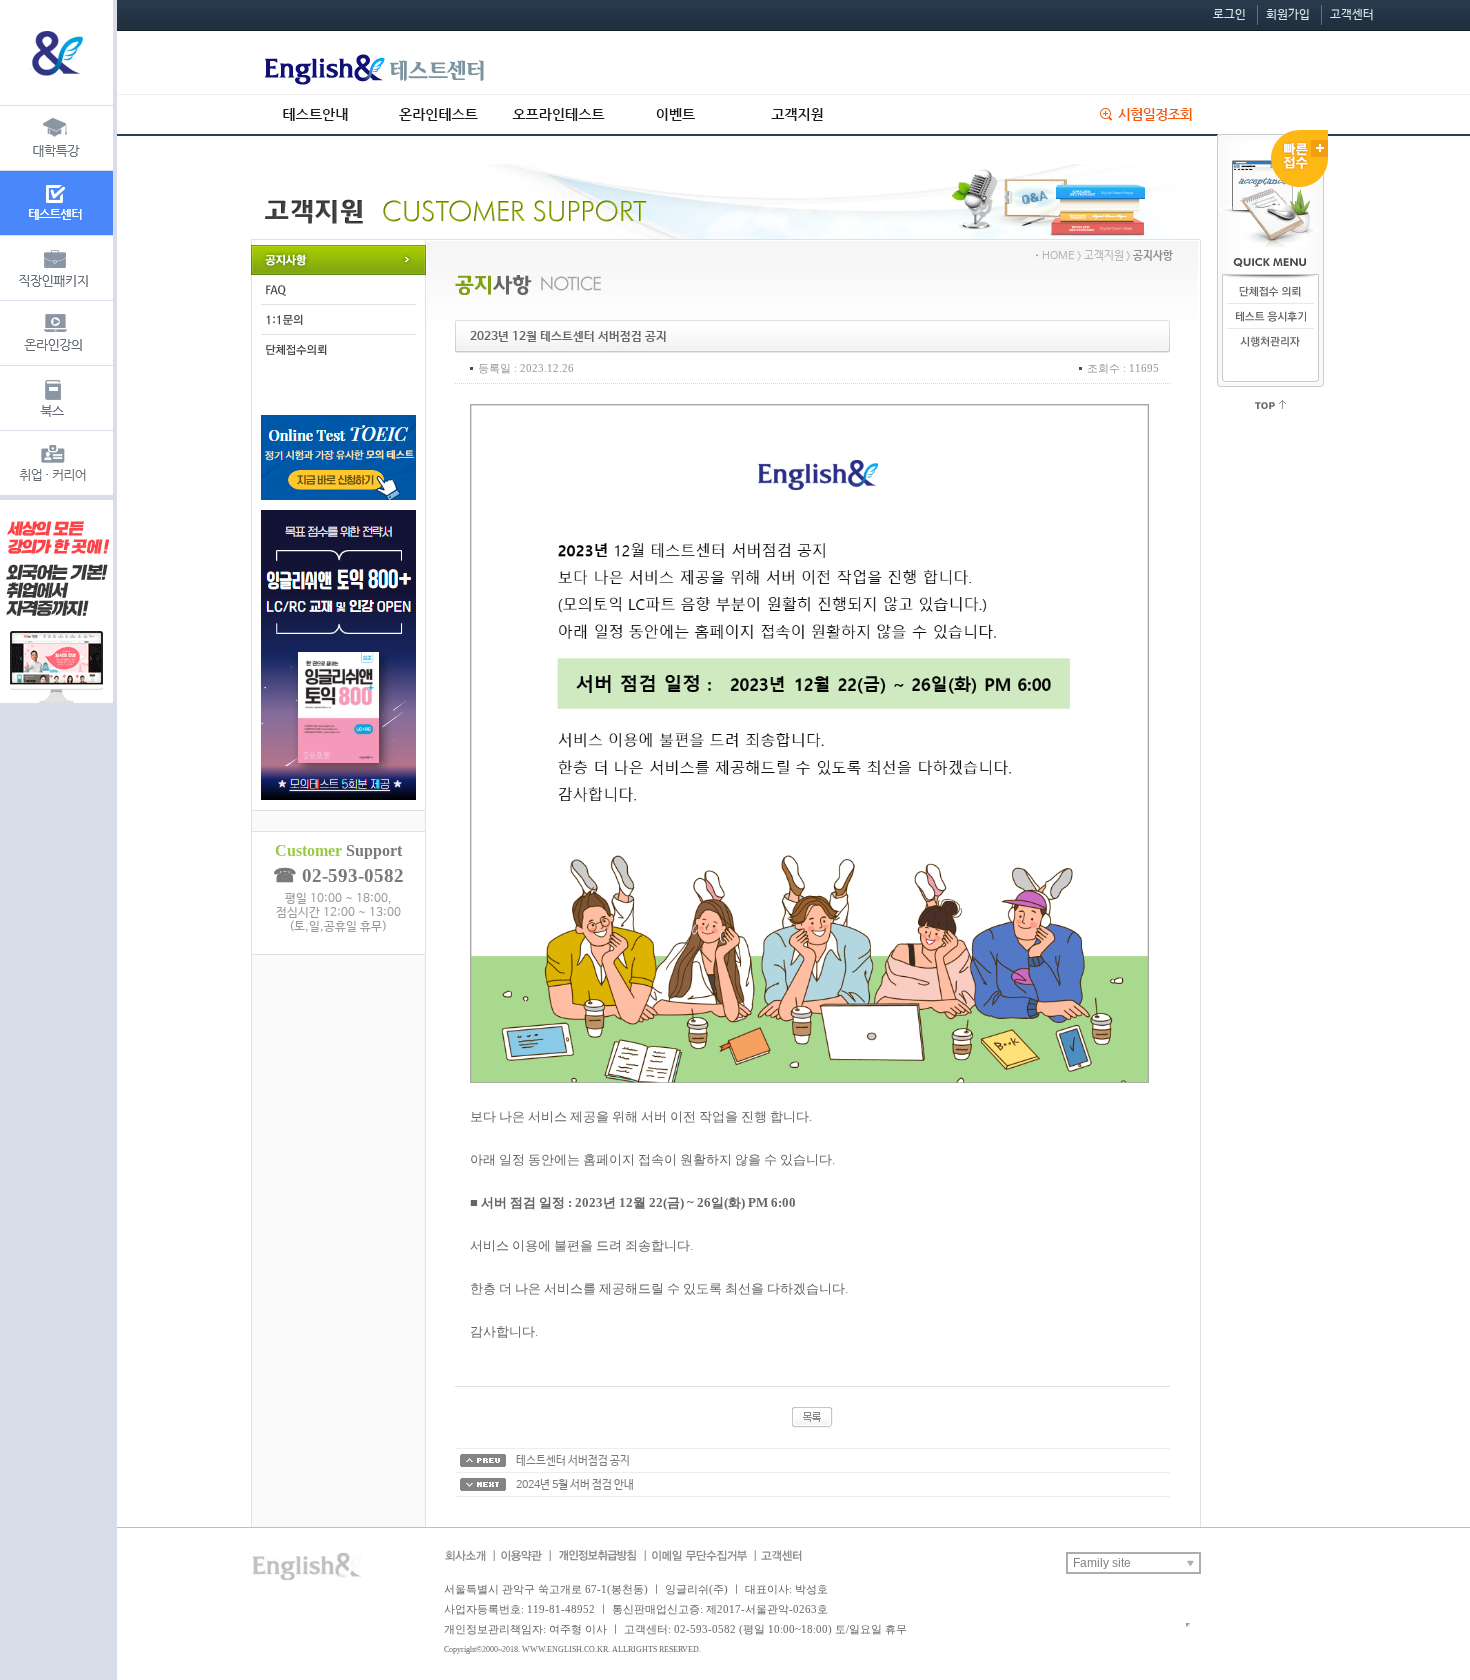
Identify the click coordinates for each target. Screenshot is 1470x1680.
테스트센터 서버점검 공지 (573, 1461)
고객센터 (1352, 15)
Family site (1102, 1563)
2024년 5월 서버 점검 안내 (575, 1485)
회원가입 (1288, 15)
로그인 (1229, 15)
